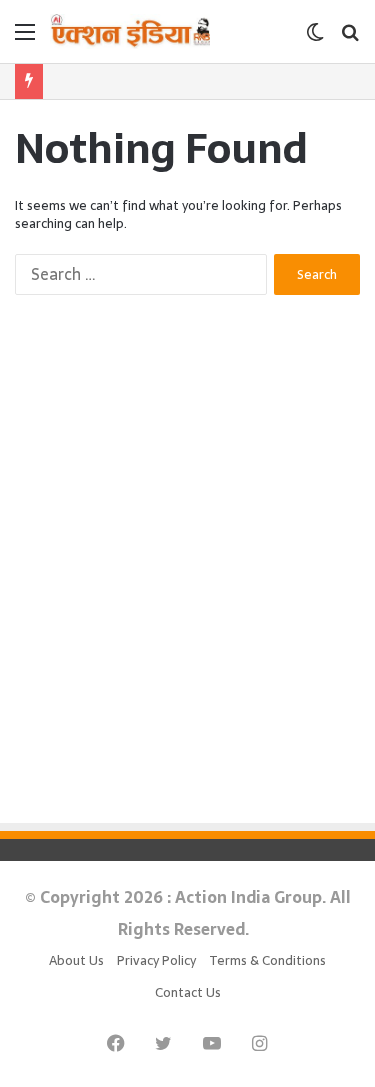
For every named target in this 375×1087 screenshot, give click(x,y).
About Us (76, 960)
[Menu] (25, 38)
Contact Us (188, 992)
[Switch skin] (315, 38)
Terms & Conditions (267, 960)
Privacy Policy (156, 960)
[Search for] (350, 38)
